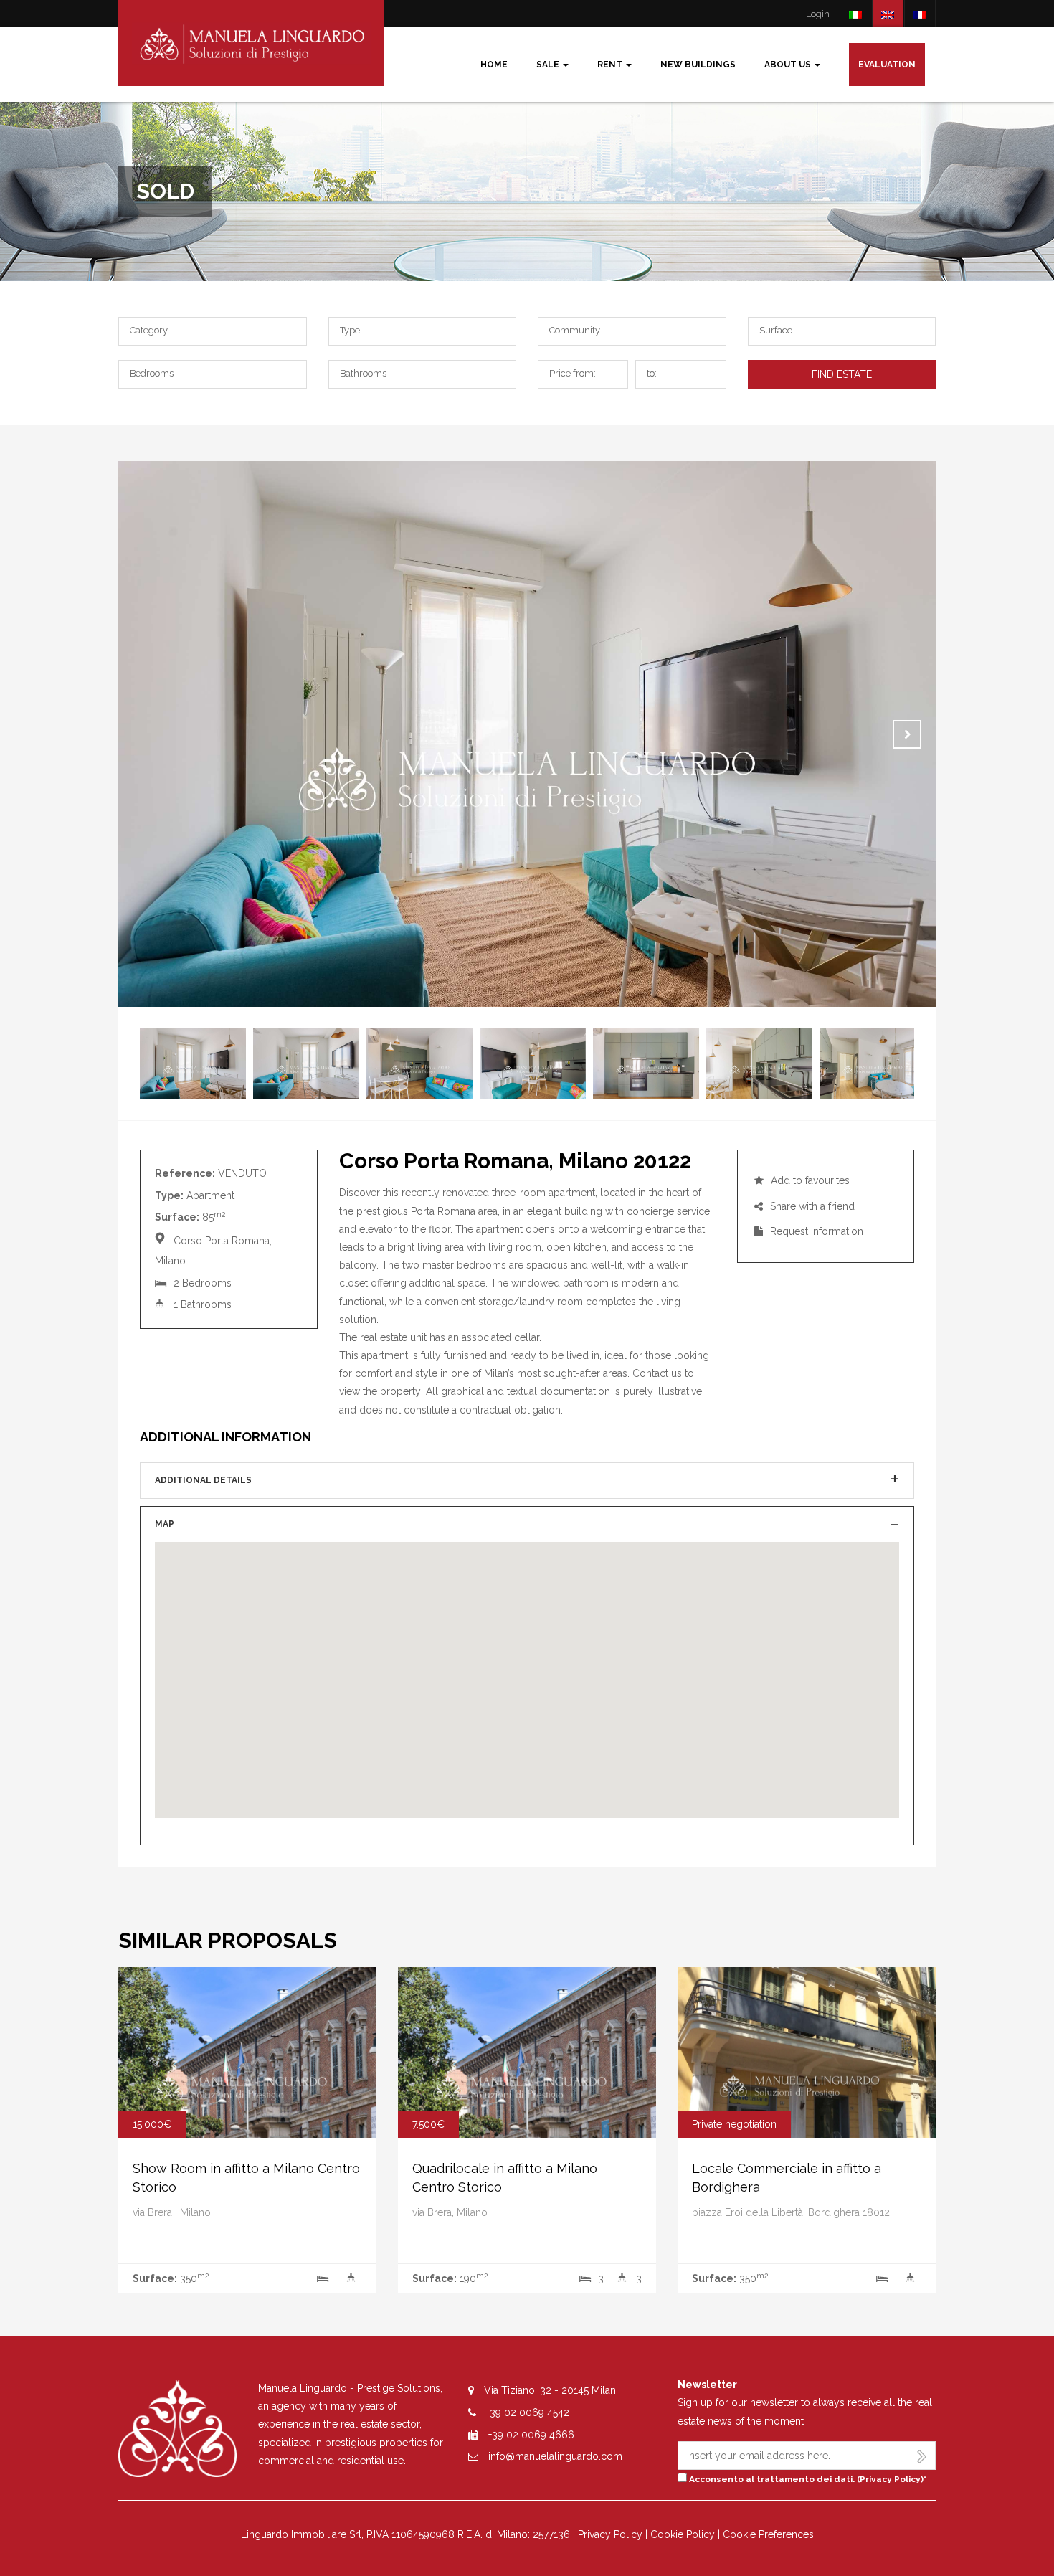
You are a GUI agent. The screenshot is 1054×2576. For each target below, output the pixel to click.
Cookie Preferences (768, 2534)
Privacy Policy (890, 2479)
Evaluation (887, 65)
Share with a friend (811, 1206)
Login (818, 14)
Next (907, 734)
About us (789, 65)
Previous (147, 734)
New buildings (698, 65)
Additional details (203, 1480)
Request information (815, 1231)
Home (494, 65)
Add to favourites (809, 1180)
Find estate (842, 374)
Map (165, 1524)
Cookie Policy (683, 2534)
